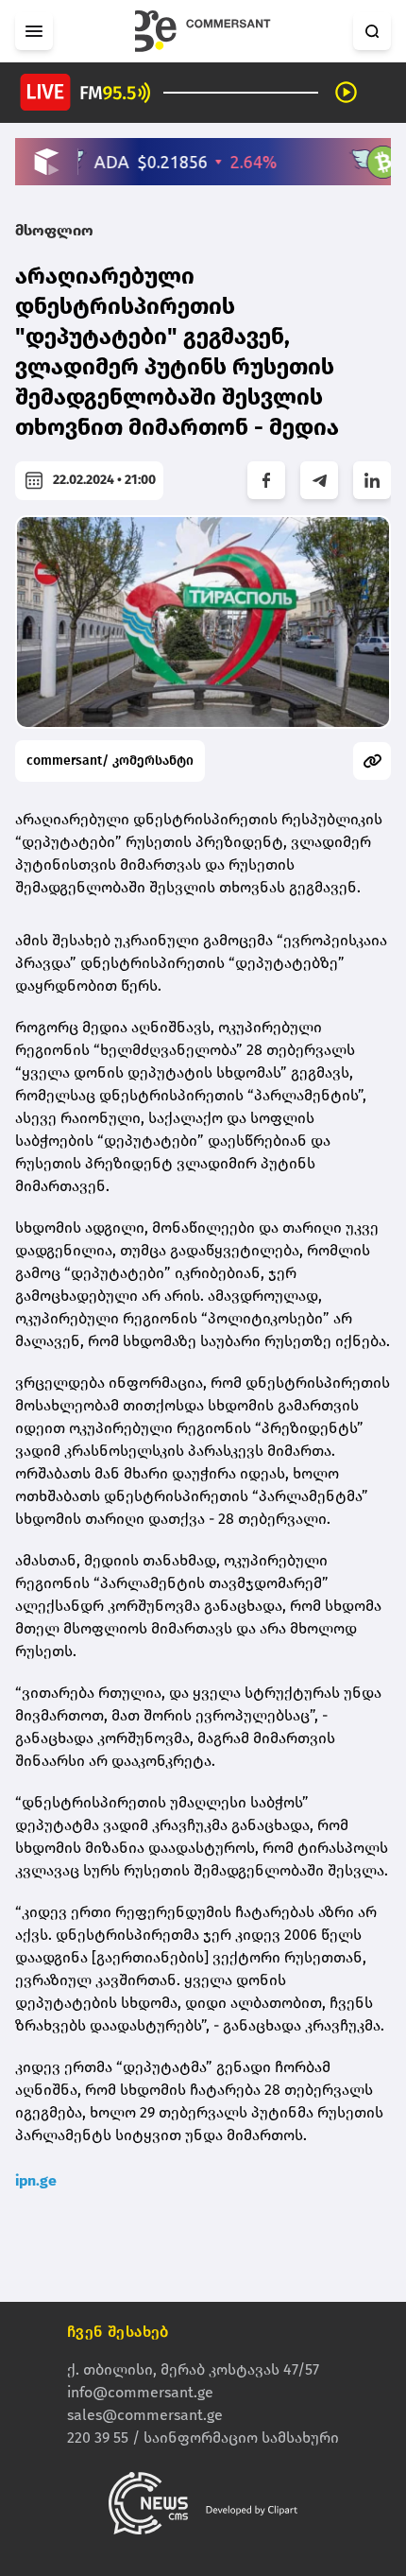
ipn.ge (36, 2180)
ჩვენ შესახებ (118, 2332)
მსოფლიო (54, 230)
